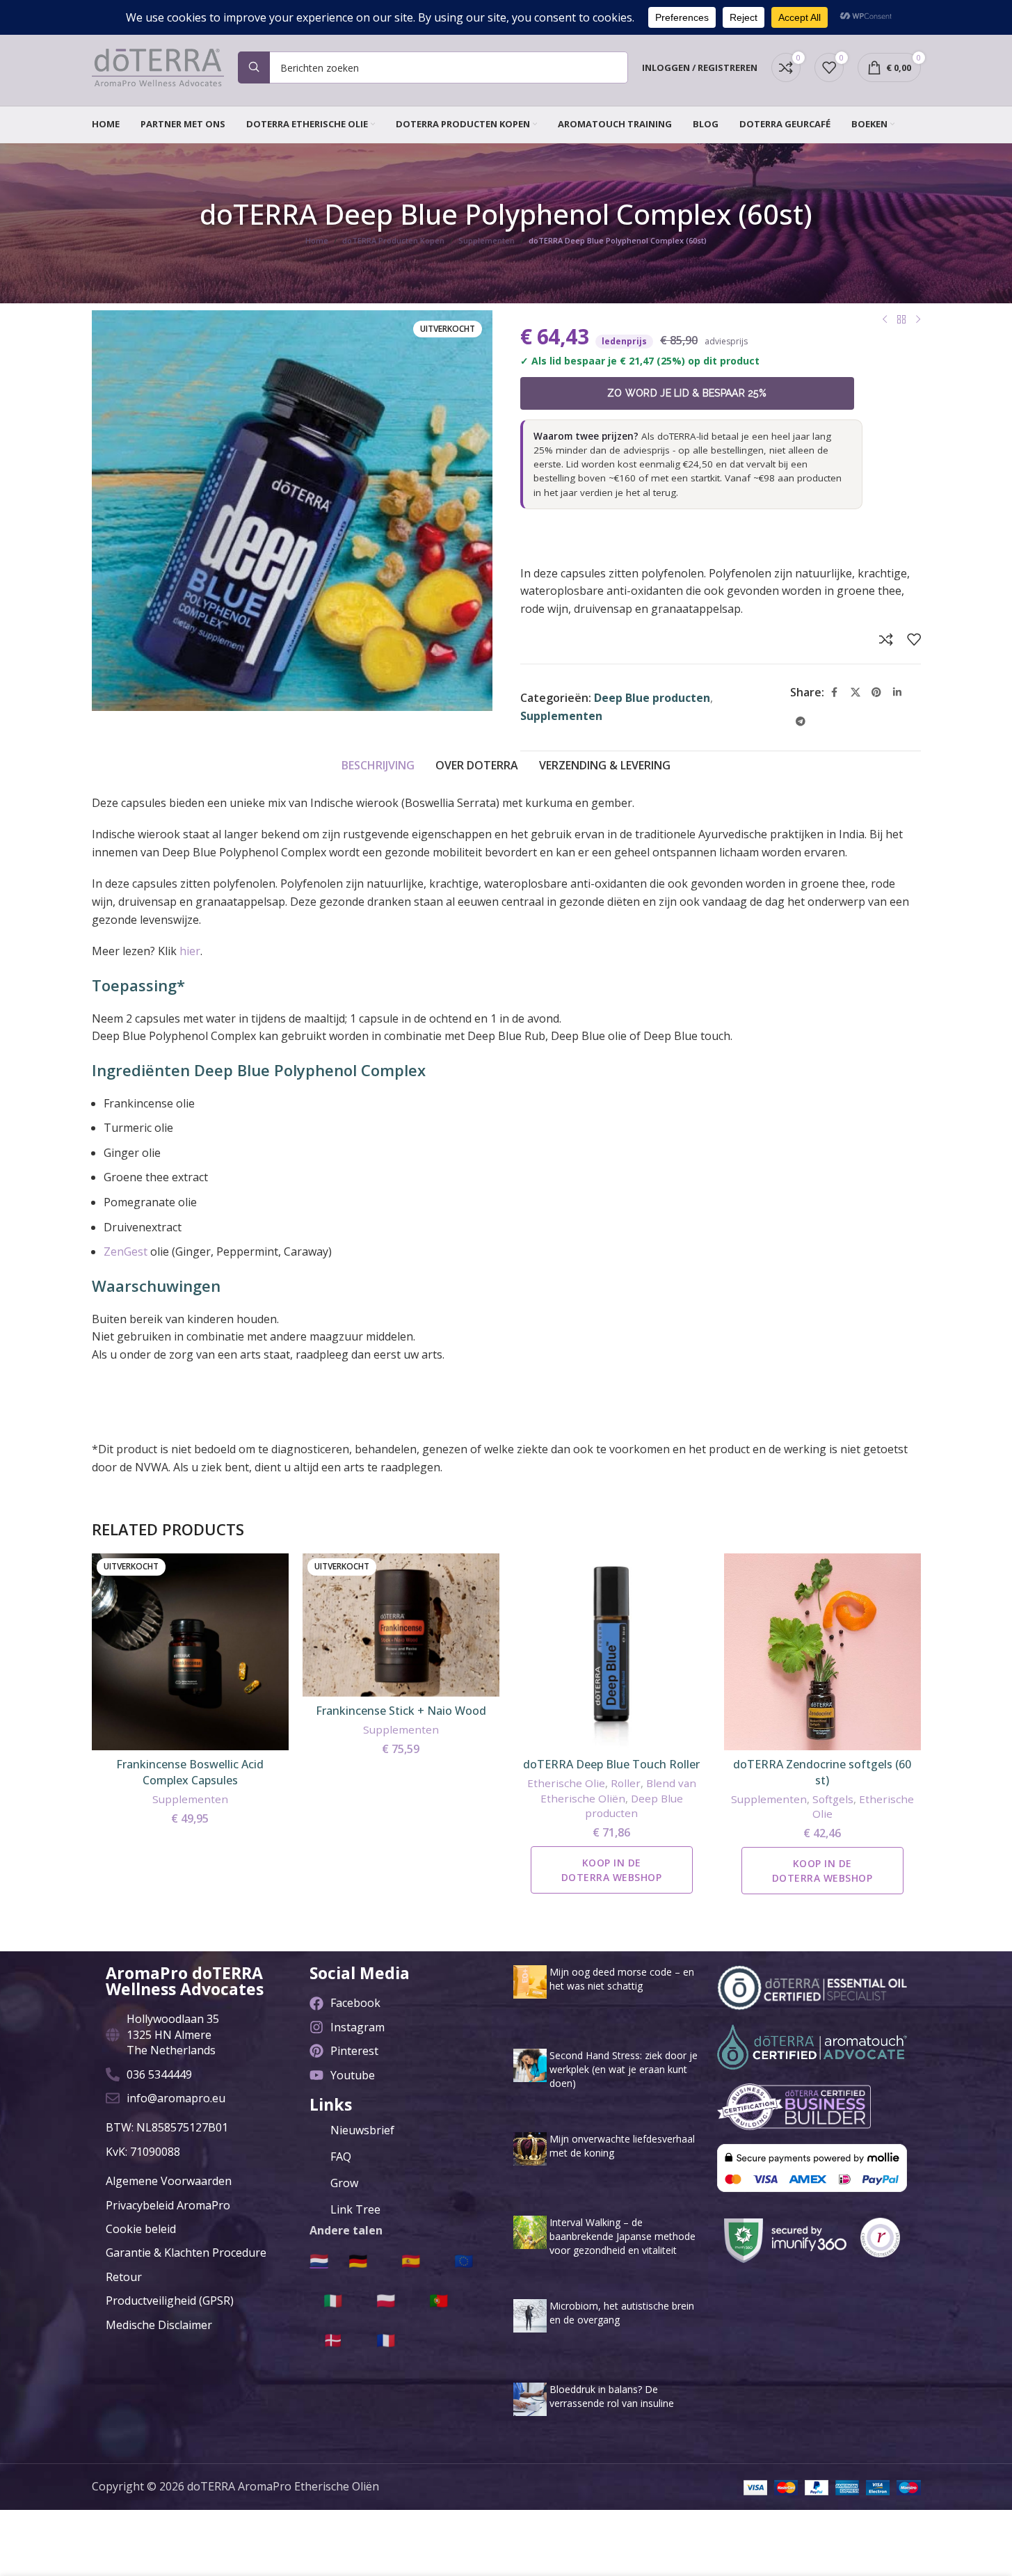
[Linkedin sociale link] (897, 693)
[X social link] (856, 693)
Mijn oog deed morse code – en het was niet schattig (622, 1979)
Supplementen (487, 240)
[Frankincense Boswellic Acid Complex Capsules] (190, 1652)
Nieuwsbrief (362, 2130)
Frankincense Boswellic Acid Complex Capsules (190, 1772)
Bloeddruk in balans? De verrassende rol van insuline (612, 2396)
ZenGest (126, 1251)
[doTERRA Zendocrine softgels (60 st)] (822, 1652)
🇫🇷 (386, 2339)
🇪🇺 (464, 2260)
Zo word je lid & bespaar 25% (687, 393)
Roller (626, 1783)
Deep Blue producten (652, 698)
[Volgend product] (918, 320)
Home (317, 240)
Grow (344, 2183)
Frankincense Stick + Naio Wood (401, 1711)
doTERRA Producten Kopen (393, 240)
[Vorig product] (885, 320)
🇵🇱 (386, 2300)
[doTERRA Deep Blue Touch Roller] (612, 1652)
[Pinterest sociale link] (876, 693)
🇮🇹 (333, 2300)
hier (190, 951)
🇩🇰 (333, 2339)
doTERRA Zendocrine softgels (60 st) (822, 1772)
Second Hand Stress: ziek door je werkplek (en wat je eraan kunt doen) (624, 2069)
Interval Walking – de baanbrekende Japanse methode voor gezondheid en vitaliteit (623, 2236)
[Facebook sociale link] (835, 693)
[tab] (378, 766)
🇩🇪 (358, 2260)
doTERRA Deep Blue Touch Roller (611, 1764)
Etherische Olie (566, 1783)
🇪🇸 (411, 2260)
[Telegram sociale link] (801, 722)
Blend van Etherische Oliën (618, 1790)
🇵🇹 (439, 2300)
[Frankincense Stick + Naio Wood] (401, 1625)
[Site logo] (158, 66)
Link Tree (355, 2209)
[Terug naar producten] (901, 320)
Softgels (833, 1799)
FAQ (341, 2157)
